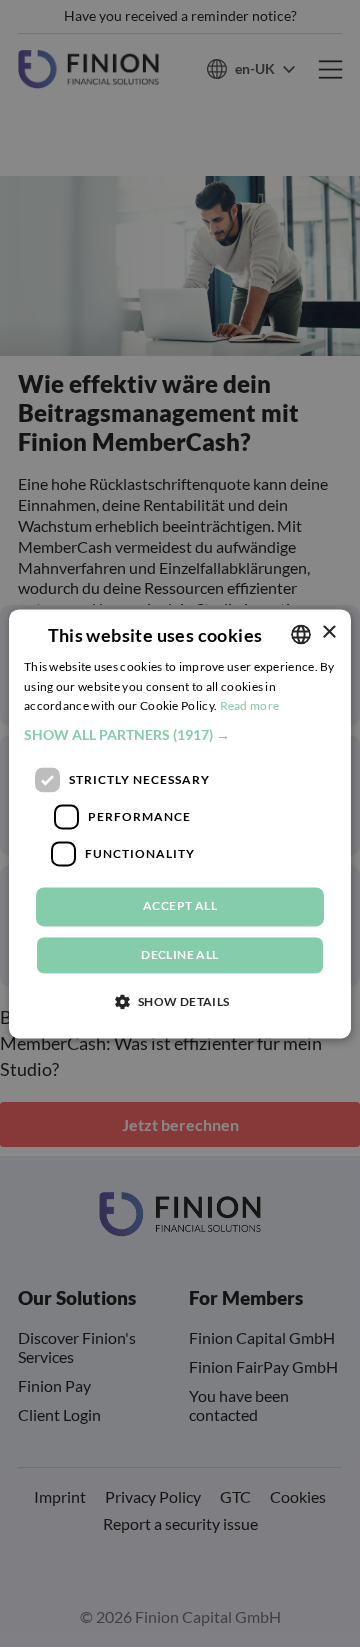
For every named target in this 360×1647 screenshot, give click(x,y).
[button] (180, 736)
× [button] (328, 632)
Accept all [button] (180, 906)
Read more (250, 706)
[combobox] (301, 634)
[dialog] (180, 823)
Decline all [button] (179, 954)
